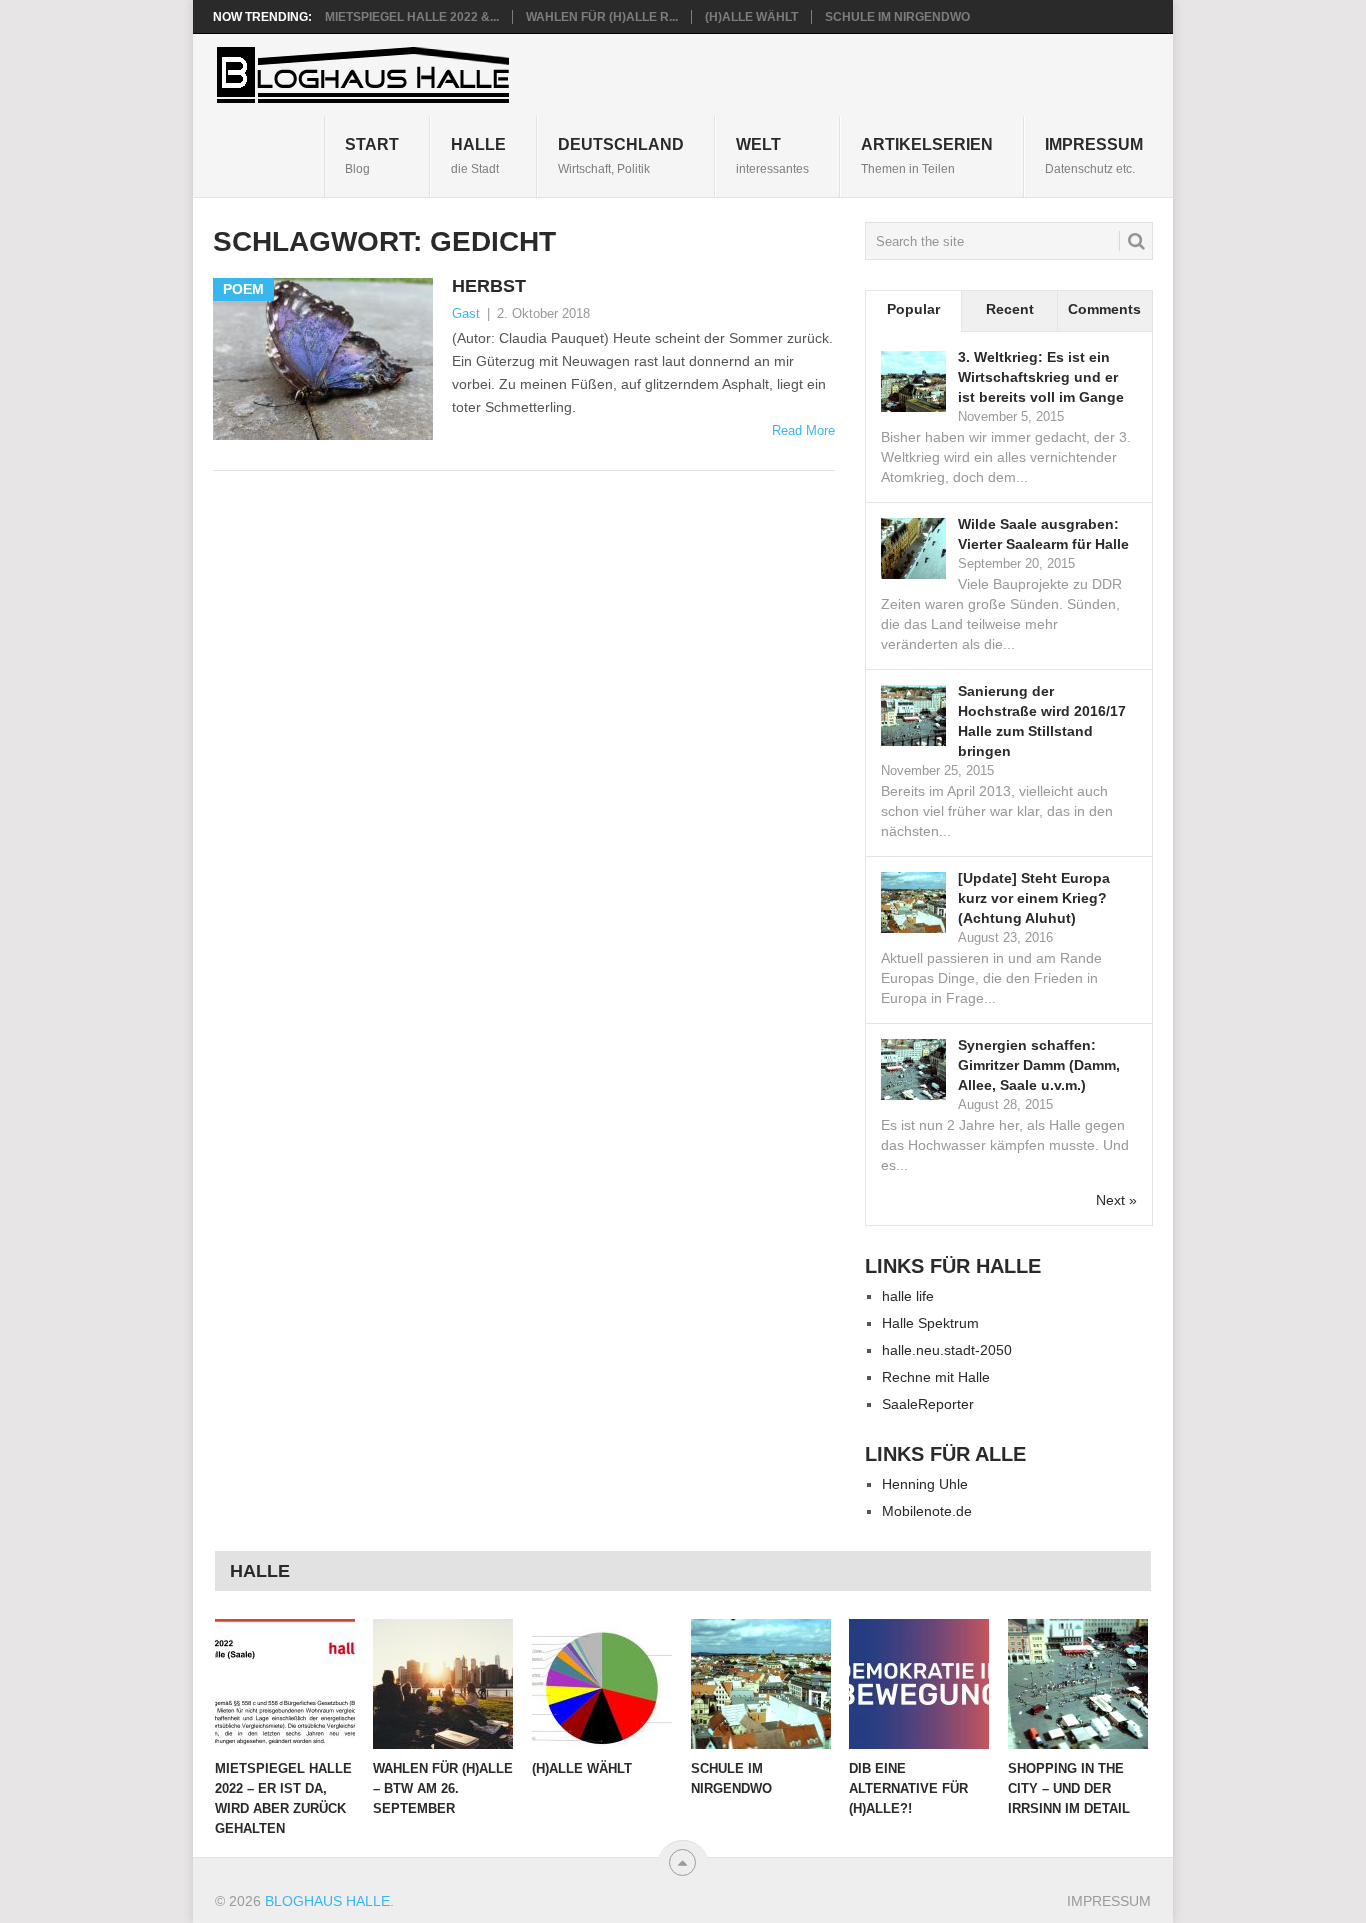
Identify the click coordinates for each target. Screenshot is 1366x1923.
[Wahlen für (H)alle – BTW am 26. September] (443, 1684)
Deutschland (621, 155)
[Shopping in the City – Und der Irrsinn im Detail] (1078, 1684)
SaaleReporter (928, 1404)
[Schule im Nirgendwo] (761, 1684)
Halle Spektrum (930, 1323)
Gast (466, 313)
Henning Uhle (925, 1484)
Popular (913, 309)
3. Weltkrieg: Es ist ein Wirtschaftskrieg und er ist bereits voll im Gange (1041, 377)
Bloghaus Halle (327, 1901)
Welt (772, 155)
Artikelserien (927, 155)
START (372, 155)
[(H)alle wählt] (602, 1684)
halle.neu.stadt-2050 (947, 1350)
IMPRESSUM (1094, 155)
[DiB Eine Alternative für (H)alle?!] (919, 1684)
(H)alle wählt (751, 17)
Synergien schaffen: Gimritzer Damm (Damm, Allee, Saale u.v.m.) (1039, 1065)
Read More (803, 430)
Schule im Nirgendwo (897, 17)
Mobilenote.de (927, 1511)
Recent (1010, 309)
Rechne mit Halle (936, 1377)
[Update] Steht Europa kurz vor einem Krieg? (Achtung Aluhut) (1034, 898)
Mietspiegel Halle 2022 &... (412, 17)
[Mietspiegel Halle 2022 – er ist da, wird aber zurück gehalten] (285, 1684)
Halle (478, 155)
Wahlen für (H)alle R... (602, 17)
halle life (908, 1296)
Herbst (489, 286)
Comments (1104, 309)
